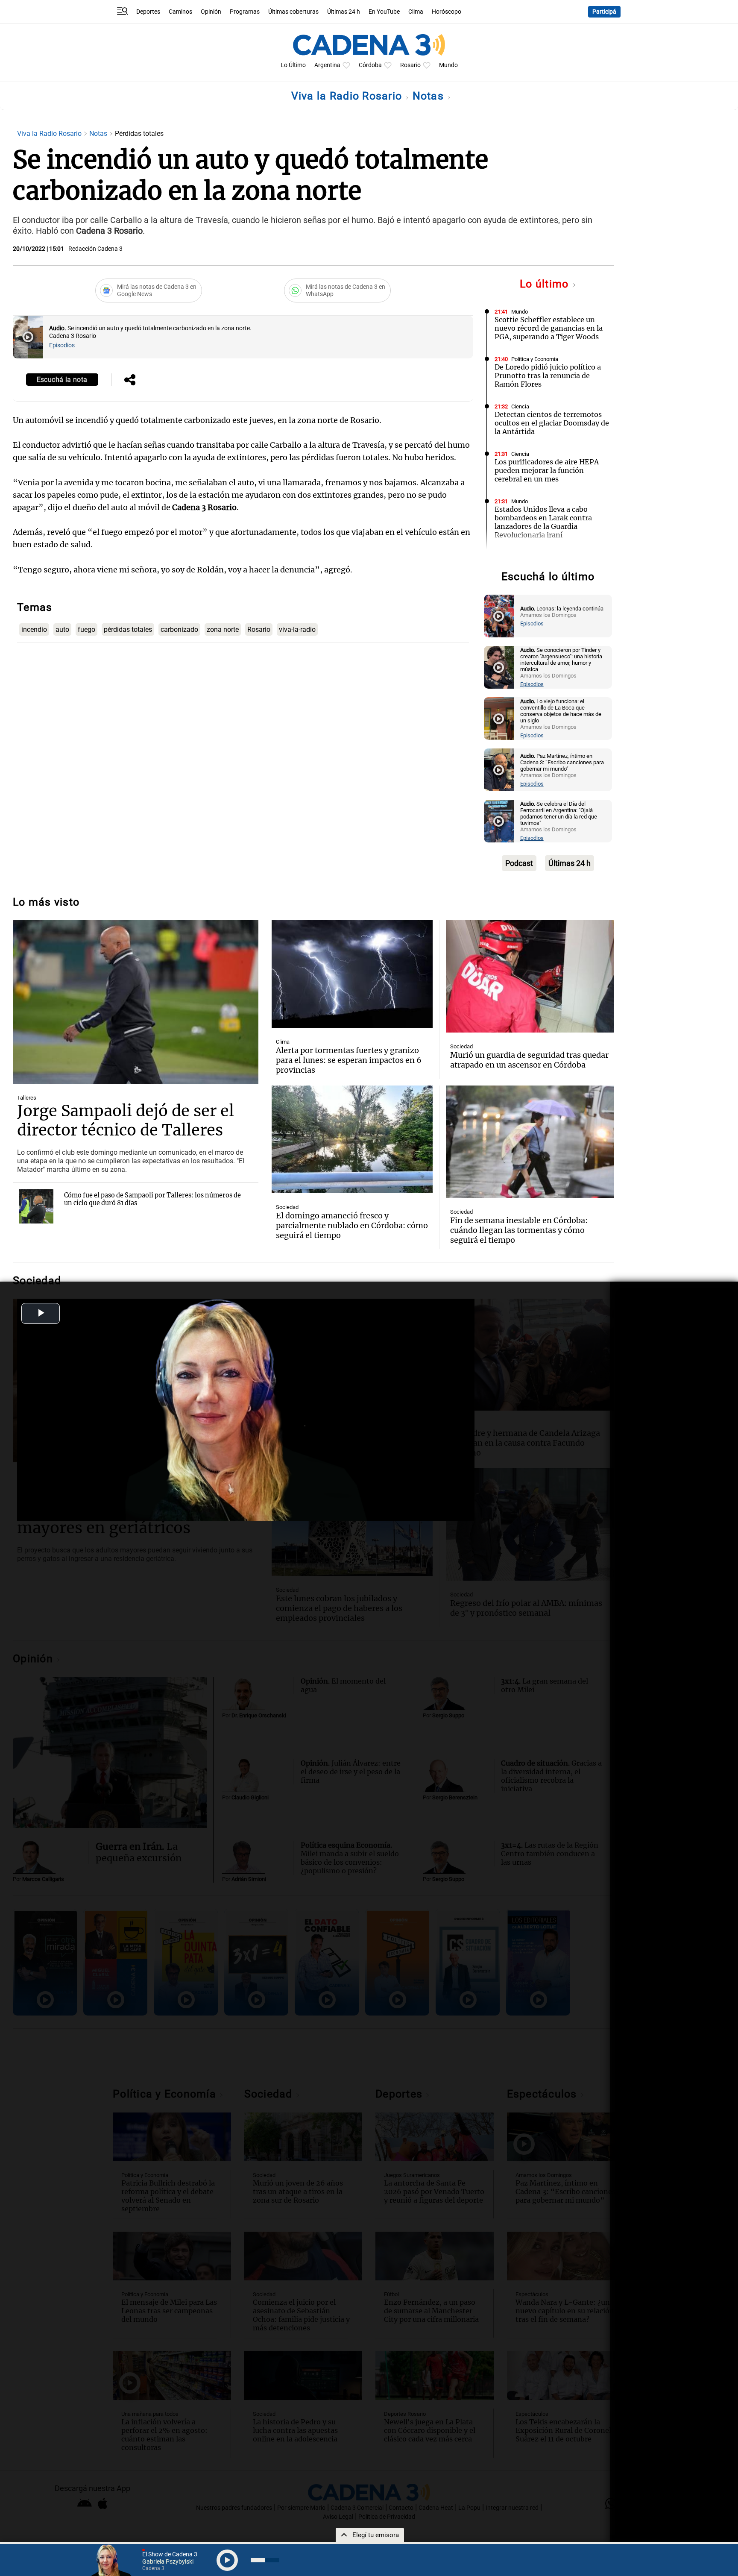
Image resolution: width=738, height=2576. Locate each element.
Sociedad (523, 557)
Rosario (410, 65)
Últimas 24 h (344, 12)
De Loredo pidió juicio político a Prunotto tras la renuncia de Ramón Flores (548, 376)
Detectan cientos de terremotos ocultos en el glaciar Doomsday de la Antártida (552, 423)
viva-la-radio (297, 629)
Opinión (211, 12)
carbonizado (179, 629)
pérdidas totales (128, 629)
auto (62, 629)
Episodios (62, 345)
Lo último (546, 284)
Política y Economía (535, 359)
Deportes (148, 12)
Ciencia (520, 406)
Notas (430, 96)
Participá (604, 12)
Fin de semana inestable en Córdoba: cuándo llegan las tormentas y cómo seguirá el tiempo (519, 1230)
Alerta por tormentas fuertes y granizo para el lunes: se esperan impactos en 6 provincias (349, 1060)
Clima (416, 12)
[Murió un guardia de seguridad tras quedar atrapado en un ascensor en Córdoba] (530, 976)
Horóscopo (447, 12)
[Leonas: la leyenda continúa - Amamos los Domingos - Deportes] (499, 616)
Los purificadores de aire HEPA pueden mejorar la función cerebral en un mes (547, 470)
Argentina (327, 65)
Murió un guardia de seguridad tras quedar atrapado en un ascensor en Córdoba (529, 1060)
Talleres (27, 1098)
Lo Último (293, 65)
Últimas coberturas (293, 12)
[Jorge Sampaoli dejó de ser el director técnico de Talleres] (136, 1002)
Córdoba (370, 65)
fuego (86, 629)
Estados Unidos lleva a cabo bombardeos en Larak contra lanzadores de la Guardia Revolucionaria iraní (543, 522)
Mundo (448, 65)
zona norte (223, 629)
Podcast (519, 863)
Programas (245, 12)
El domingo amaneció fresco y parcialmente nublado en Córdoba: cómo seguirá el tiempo (352, 1225)
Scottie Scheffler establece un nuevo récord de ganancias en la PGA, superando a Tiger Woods (549, 328)
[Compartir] (130, 381)
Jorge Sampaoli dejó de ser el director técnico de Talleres (126, 1121)
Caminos (180, 12)
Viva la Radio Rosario (348, 96)
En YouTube (384, 12)
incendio (34, 629)
